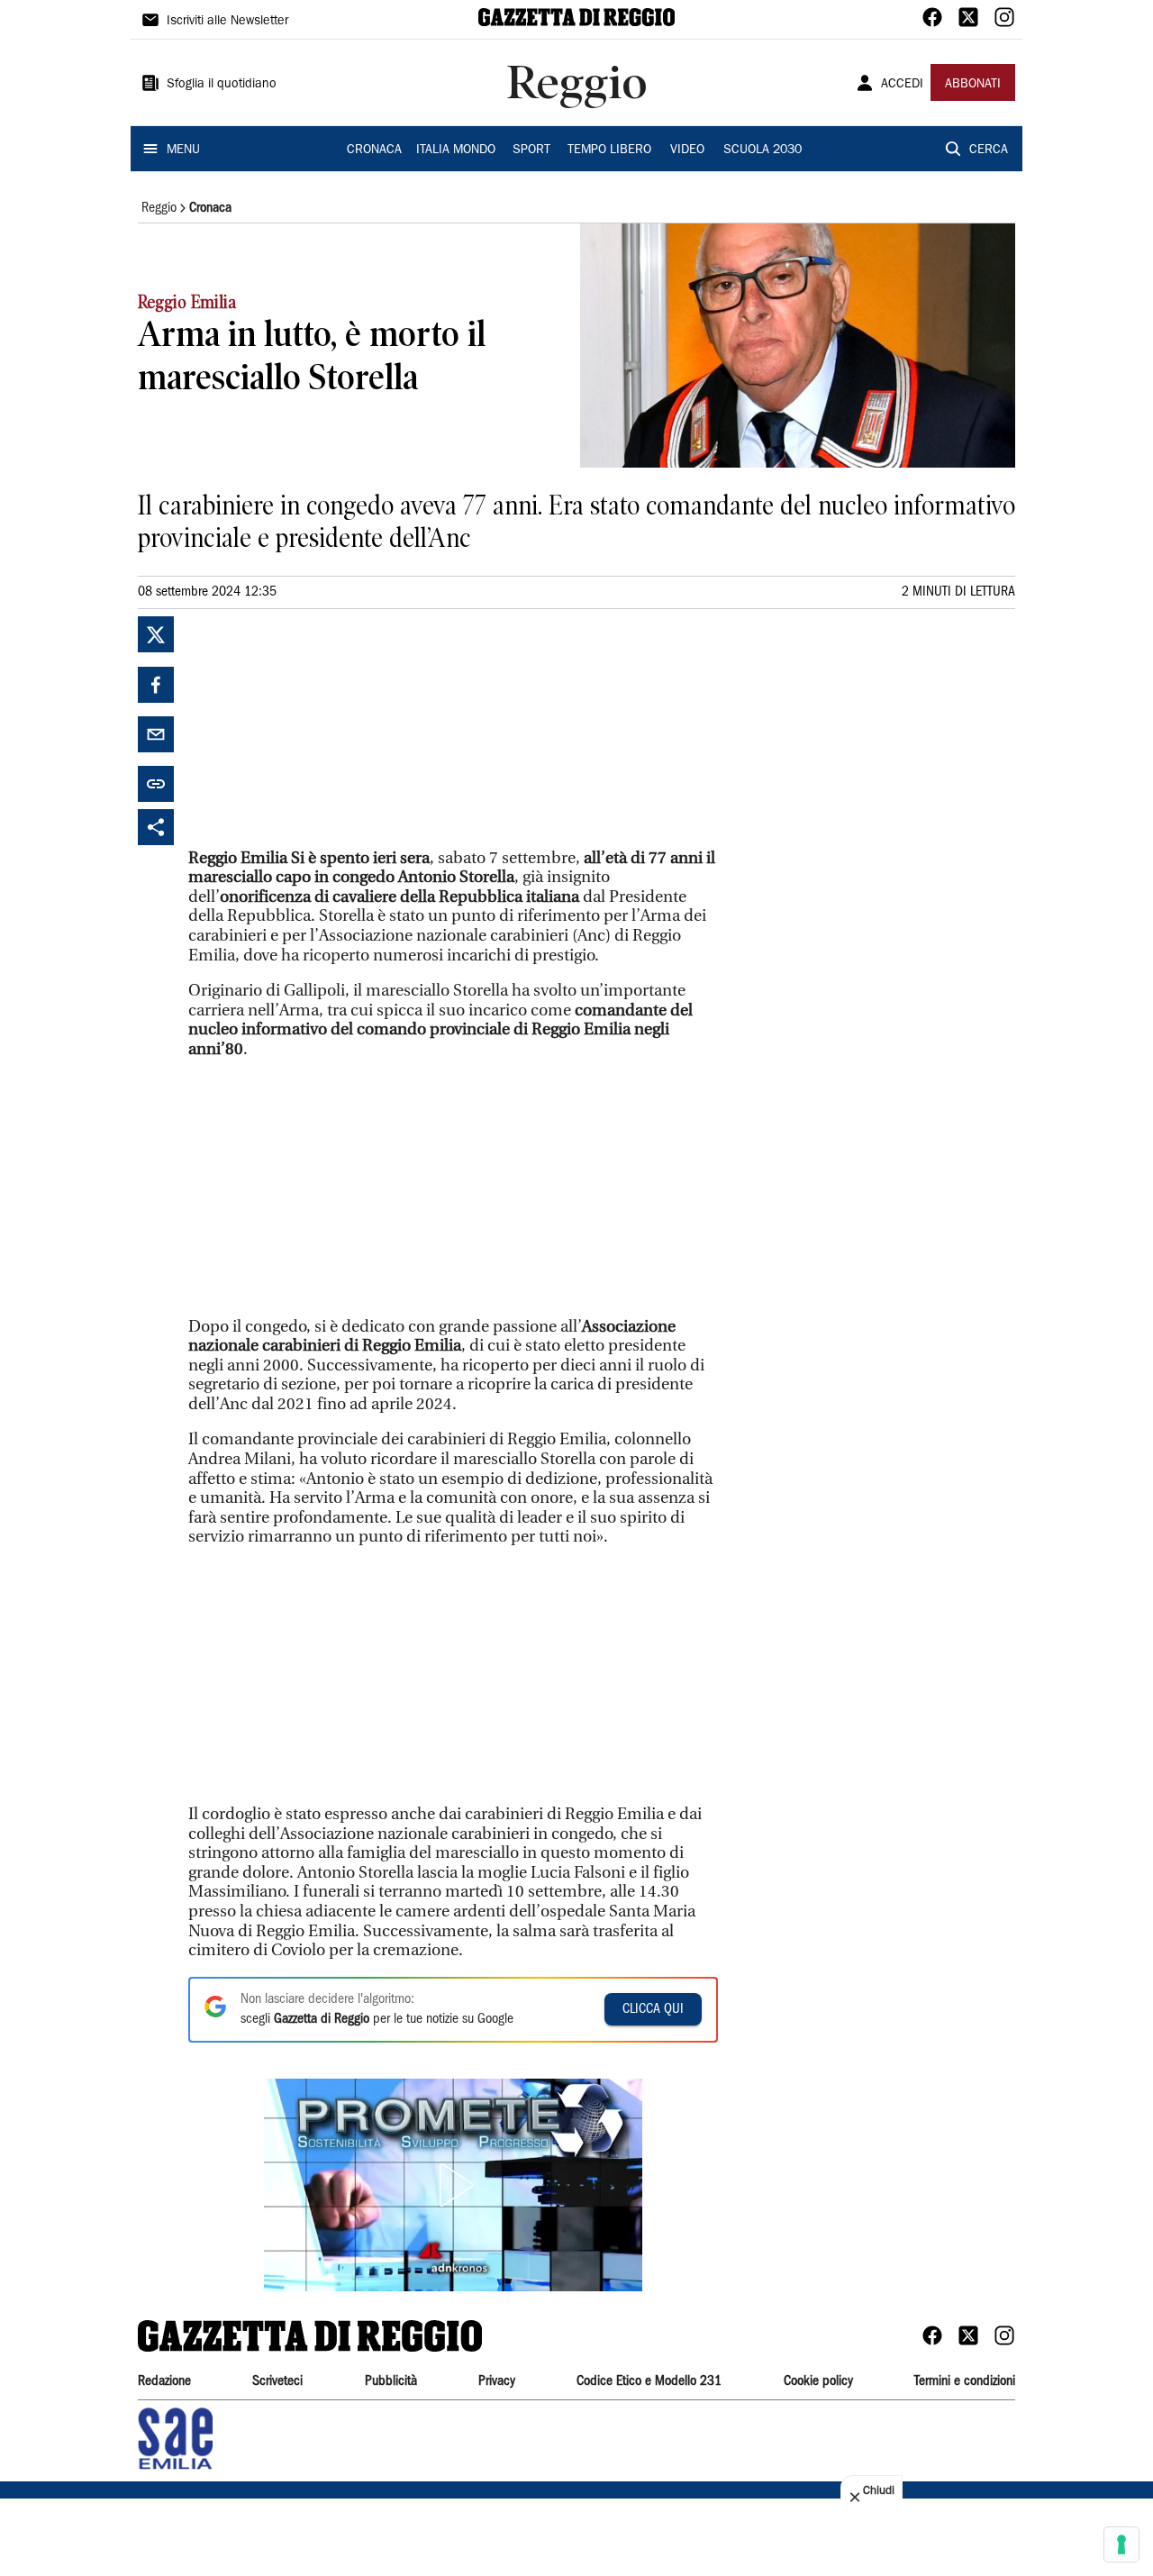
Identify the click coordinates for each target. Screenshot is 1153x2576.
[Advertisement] (323, 729)
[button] (453, 2185)
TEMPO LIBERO (609, 150)
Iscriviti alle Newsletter (227, 22)
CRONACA (374, 150)
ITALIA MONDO (456, 150)
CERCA (989, 150)
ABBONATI (973, 85)
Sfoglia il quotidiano (222, 85)
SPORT (531, 150)
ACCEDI (902, 85)
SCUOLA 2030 (763, 150)
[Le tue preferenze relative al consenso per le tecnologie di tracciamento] (1121, 2544)
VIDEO (687, 150)
